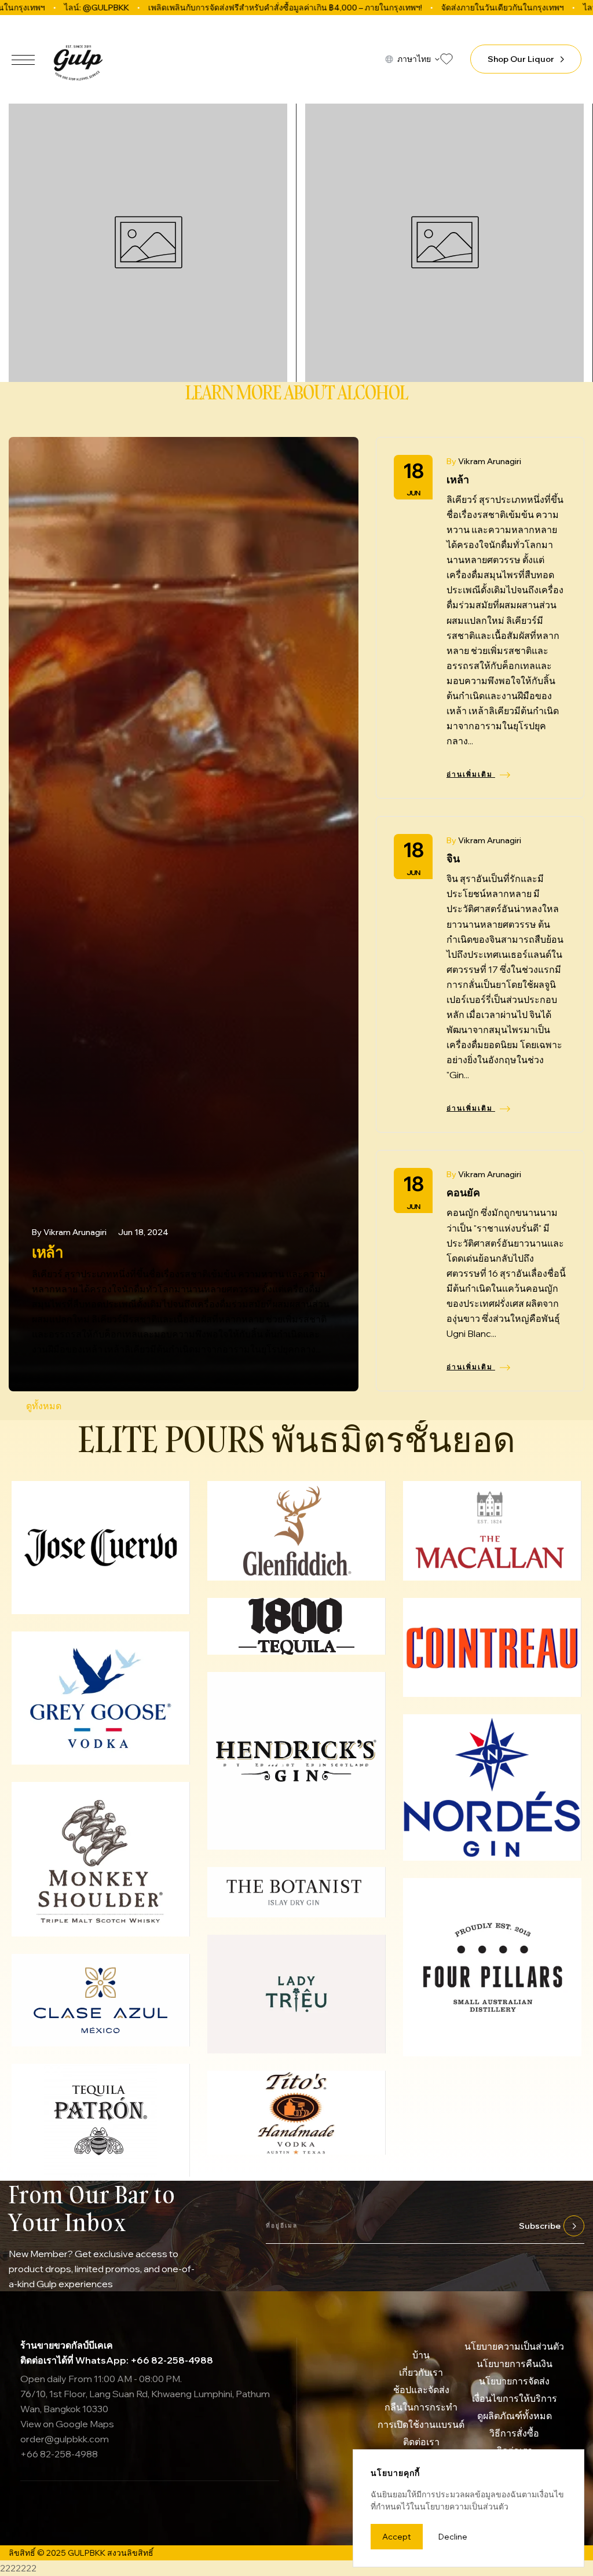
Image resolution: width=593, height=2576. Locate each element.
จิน (453, 859)
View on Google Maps (67, 2424)
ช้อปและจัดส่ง (421, 2390)
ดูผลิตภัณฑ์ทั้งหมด (515, 2416)
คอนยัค (463, 1193)
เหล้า (47, 1252)
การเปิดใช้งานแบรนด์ (421, 2424)
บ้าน (421, 2355)
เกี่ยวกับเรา (421, 2372)
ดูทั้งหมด (44, 1406)
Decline (453, 2537)
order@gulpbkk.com (65, 2439)
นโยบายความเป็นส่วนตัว (514, 2346)
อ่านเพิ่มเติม (471, 774)
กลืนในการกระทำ (421, 2407)
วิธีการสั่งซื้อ (514, 2433)
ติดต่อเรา (421, 2442)
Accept (397, 2537)
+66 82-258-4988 (59, 2454)
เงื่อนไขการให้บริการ (515, 2398)
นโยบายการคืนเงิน (515, 2364)
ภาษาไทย (414, 59)
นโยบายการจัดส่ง (514, 2381)
